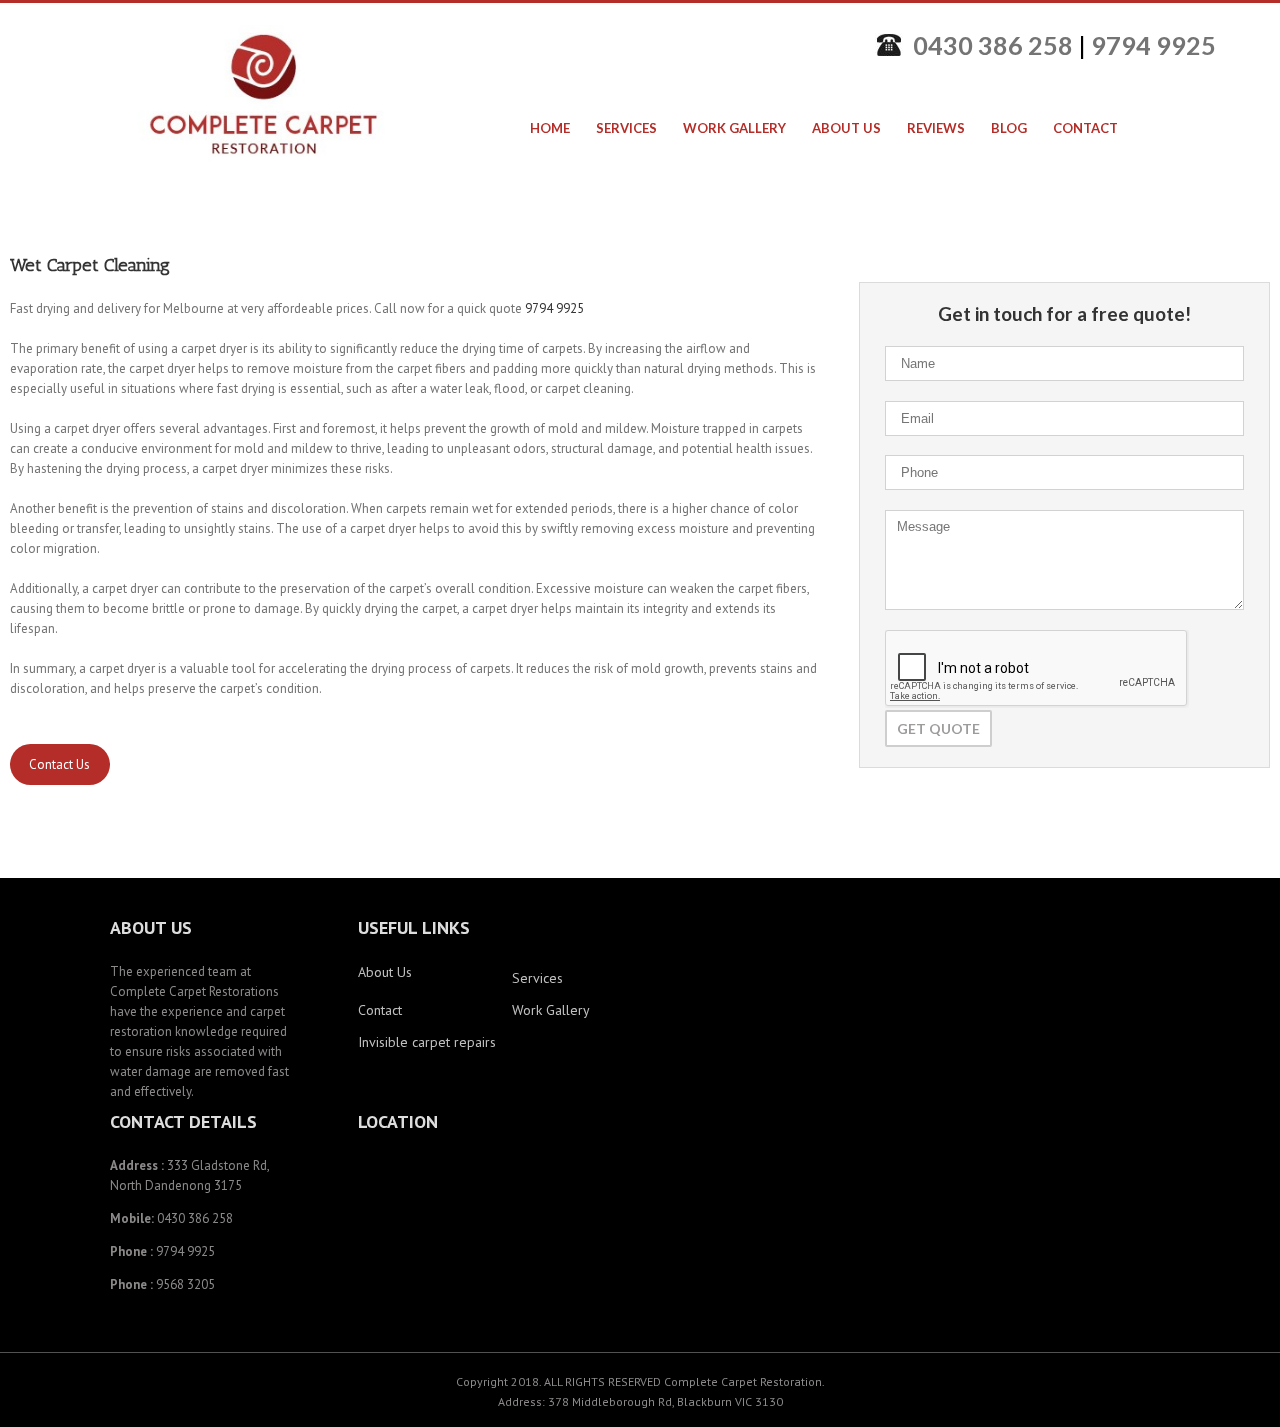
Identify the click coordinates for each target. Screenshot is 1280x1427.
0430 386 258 (993, 45)
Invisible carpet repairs (427, 1042)
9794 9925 (1153, 45)
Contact (380, 1010)
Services (537, 978)
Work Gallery (551, 1010)
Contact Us (59, 764)
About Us (385, 972)
